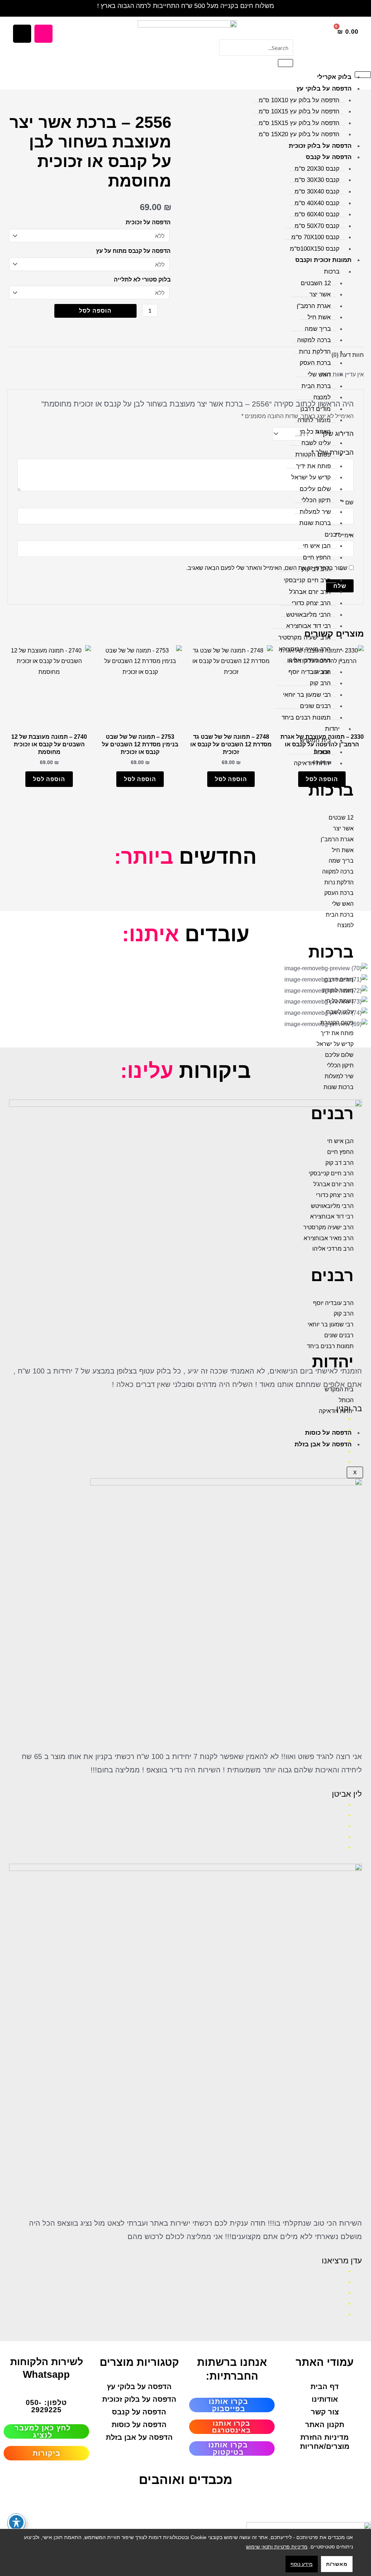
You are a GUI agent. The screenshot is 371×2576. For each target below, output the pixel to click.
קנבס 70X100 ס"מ (315, 237)
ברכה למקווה (314, 340)
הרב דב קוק (316, 569)
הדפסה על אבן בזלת (323, 1444)
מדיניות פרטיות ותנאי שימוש (277, 2547)
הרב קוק (320, 683)
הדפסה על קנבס (329, 157)
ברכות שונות (315, 523)
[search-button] (285, 63)
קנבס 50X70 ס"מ (317, 226)
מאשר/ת (337, 2564)
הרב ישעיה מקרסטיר (305, 637)
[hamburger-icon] (363, 75)
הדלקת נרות (315, 352)
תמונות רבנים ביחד (306, 718)
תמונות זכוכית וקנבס (323, 260)
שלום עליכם (315, 489)
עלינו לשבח (316, 443)
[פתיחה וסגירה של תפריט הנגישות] (16, 2522)
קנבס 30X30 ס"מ (317, 180)
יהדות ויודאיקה (312, 763)
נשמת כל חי (315, 432)
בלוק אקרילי (334, 77)
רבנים (332, 535)
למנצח (322, 397)
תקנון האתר (325, 2425)
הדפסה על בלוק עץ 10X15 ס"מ (299, 111)
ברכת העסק (315, 363)
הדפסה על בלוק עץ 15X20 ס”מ (299, 134)
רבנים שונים (315, 706)
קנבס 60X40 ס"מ (317, 214)
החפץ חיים (317, 557)
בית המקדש (315, 740)
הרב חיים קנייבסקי (307, 580)
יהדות (332, 729)
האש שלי (319, 374)
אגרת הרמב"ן (314, 306)
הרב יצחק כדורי (311, 603)
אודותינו (325, 2399)
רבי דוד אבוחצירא (309, 626)
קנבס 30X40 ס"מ (317, 191)
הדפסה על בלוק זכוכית (320, 146)
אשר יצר (320, 294)
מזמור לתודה (314, 420)
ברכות (332, 272)
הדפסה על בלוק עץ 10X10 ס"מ (299, 100)
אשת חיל (319, 317)
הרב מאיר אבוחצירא (305, 649)
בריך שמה (318, 329)
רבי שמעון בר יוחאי (307, 695)
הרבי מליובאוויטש (309, 615)
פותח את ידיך (313, 466)
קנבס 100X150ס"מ (315, 249)
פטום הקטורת (313, 455)
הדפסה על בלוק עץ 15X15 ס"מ (299, 123)
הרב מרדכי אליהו (309, 660)
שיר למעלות (315, 512)
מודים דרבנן (316, 409)
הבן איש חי (317, 546)
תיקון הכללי (316, 500)
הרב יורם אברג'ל (310, 592)
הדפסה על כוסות (328, 1433)
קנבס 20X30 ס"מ (317, 169)
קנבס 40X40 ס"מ (317, 203)
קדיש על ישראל (311, 477)
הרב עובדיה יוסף (310, 672)
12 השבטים (316, 283)
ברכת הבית (316, 386)
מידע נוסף (302, 2564)
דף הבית (325, 2387)
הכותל (323, 752)
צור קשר (325, 2412)
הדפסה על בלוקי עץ (324, 89)
